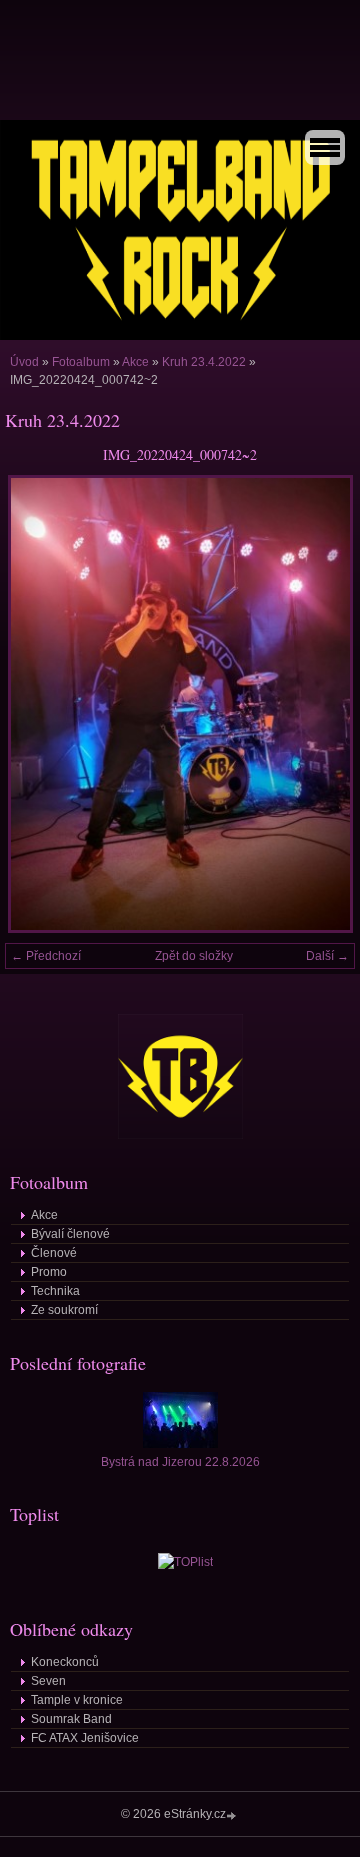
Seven (48, 1681)
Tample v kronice (77, 1700)
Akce (135, 362)
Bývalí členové (70, 1234)
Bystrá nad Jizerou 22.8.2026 (180, 1462)
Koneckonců (65, 1662)
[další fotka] (322, 704)
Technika (55, 1291)
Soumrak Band (71, 1719)
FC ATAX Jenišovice (85, 1738)
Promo (49, 1272)
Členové (54, 1253)
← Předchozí (46, 956)
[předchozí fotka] (37, 704)
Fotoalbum (81, 362)
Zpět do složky (194, 956)
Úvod (24, 362)
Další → (327, 956)
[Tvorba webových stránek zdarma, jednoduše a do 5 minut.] (233, 1815)
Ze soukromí (64, 1310)
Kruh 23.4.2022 (204, 362)
